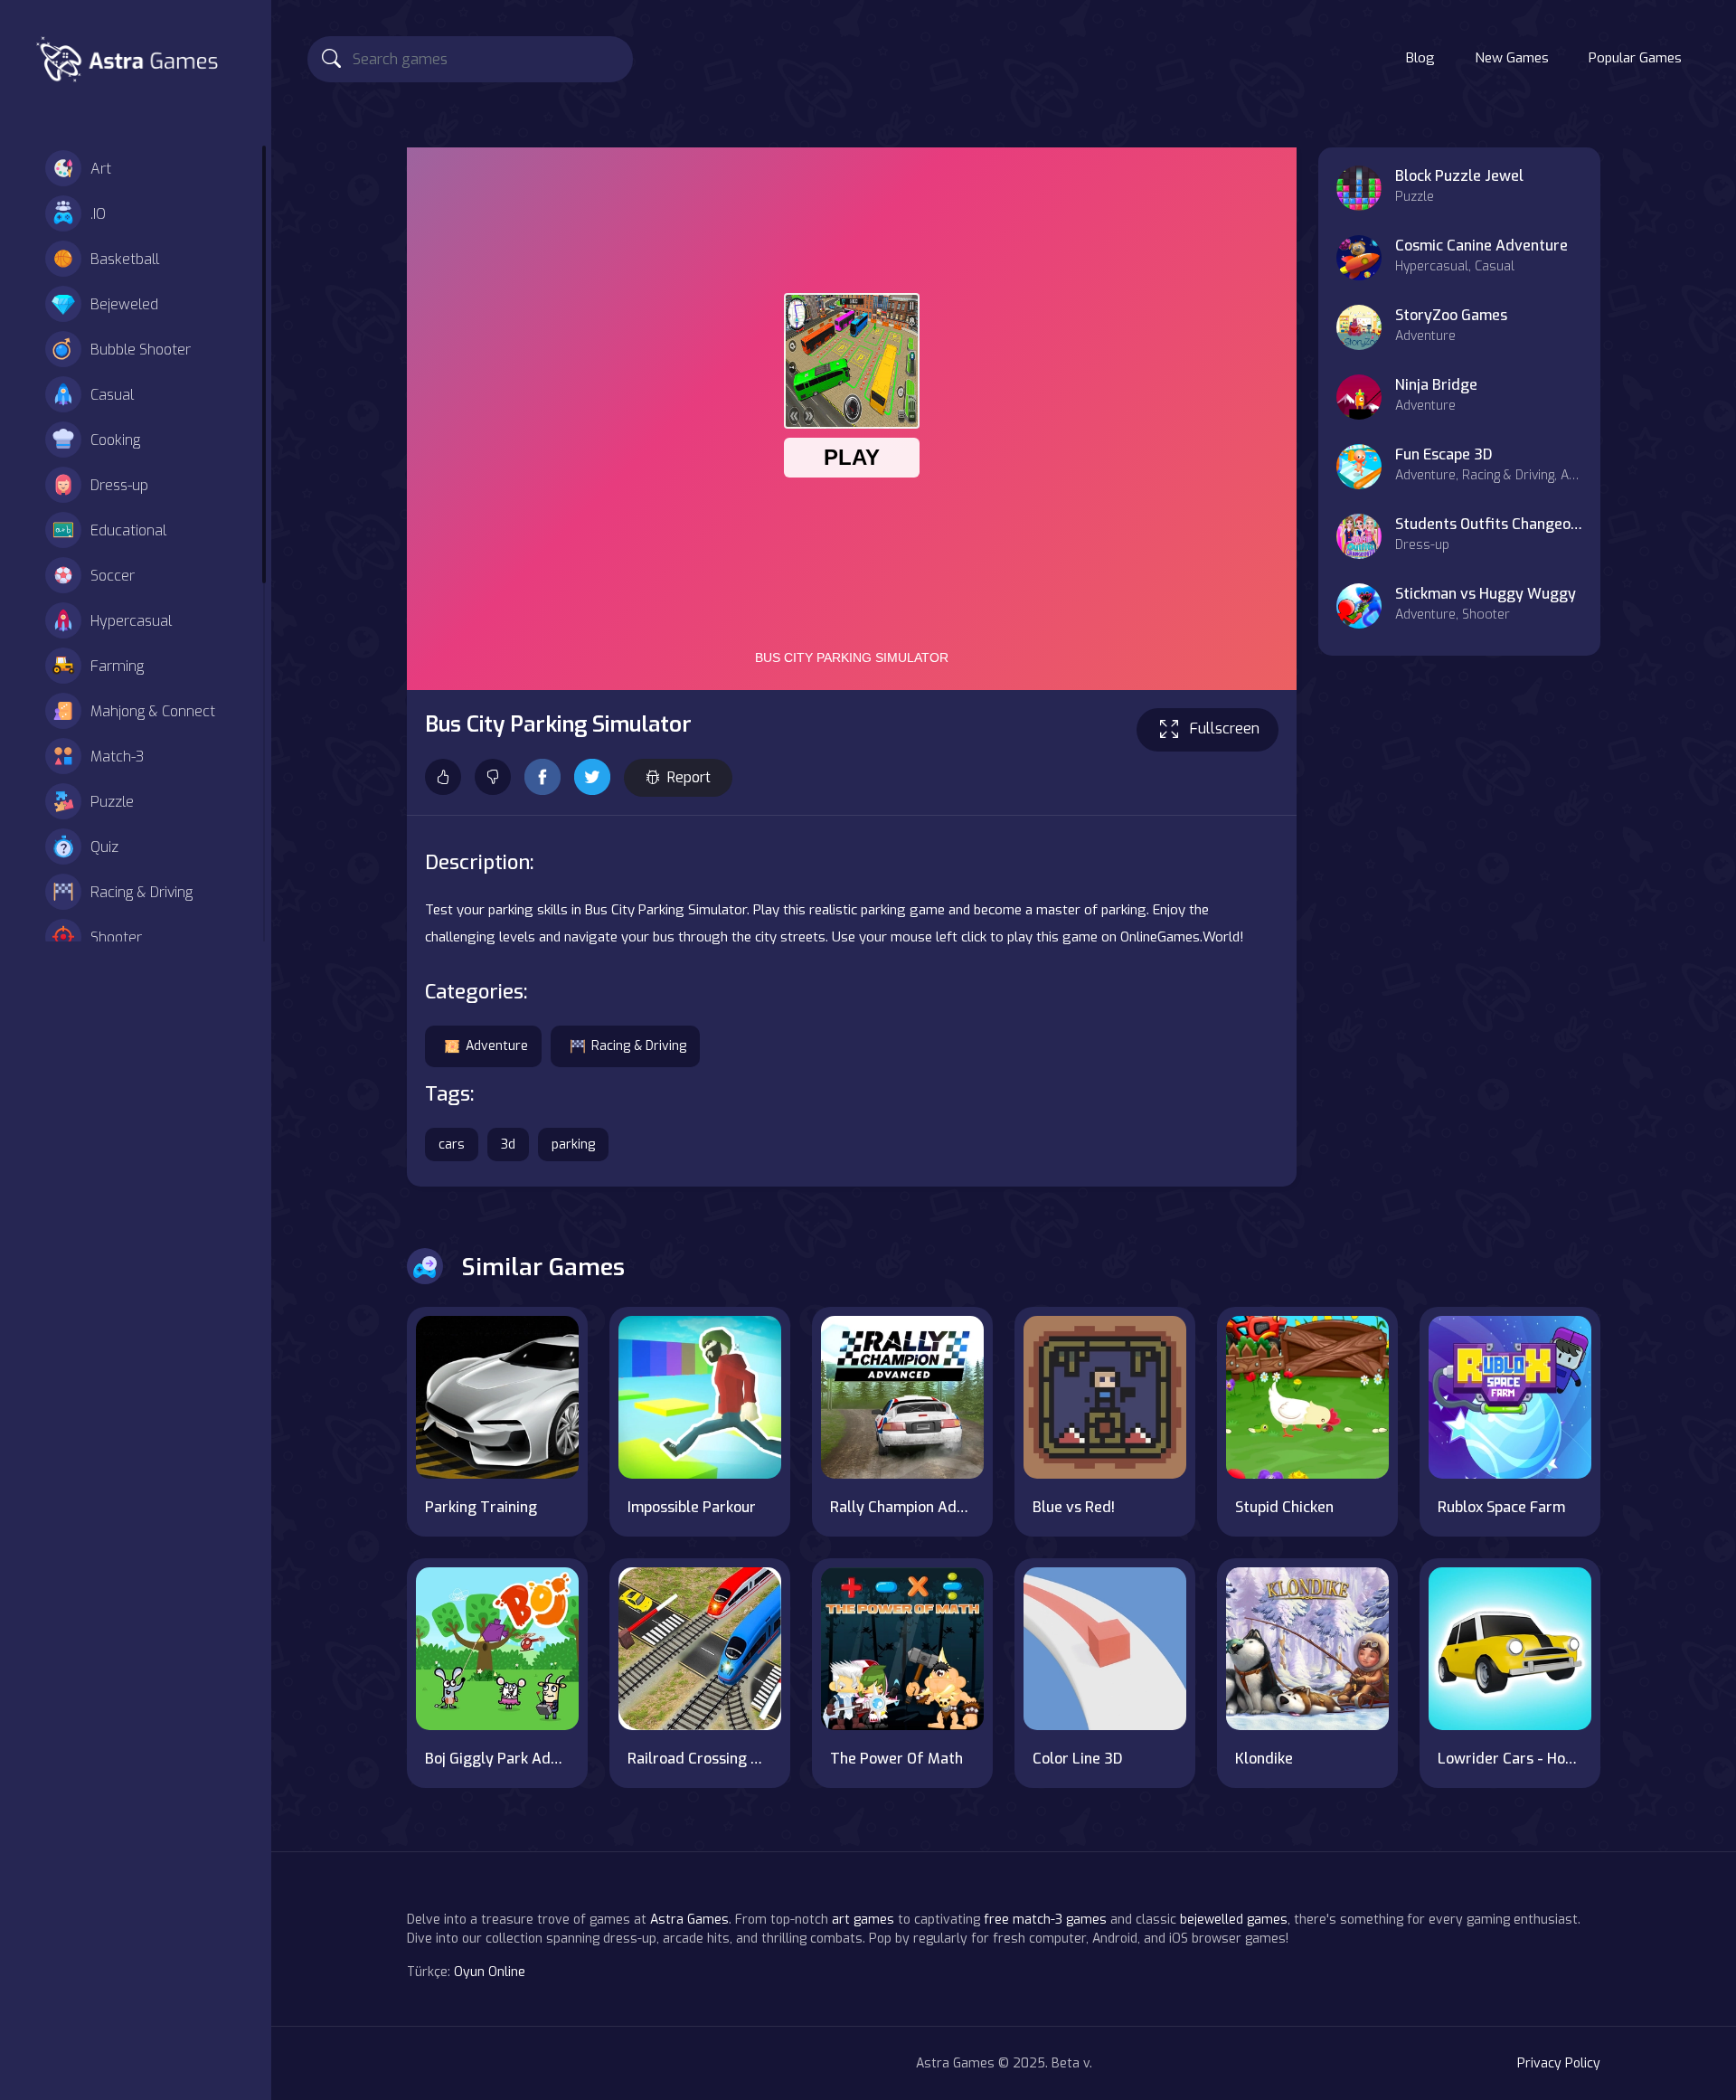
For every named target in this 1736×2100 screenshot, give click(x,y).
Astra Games (689, 1920)
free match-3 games (1045, 1920)
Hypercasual (131, 621)
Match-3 (117, 757)
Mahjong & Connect (153, 711)
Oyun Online (490, 1972)
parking (573, 1145)
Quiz (104, 847)
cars (452, 1145)
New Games (1512, 58)
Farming (117, 666)
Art (101, 169)
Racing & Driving (142, 892)
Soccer (113, 576)
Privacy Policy (1559, 2063)
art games (863, 1920)
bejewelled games (1234, 1920)
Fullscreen (1225, 728)
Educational (128, 530)
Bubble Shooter (141, 350)
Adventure (497, 1046)
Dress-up (119, 485)
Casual (112, 395)
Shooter (116, 937)
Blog (1420, 58)
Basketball (125, 259)
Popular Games (1635, 58)
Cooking (115, 440)
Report (689, 777)
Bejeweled (124, 304)
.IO (98, 214)
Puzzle (112, 802)
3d (508, 1145)
